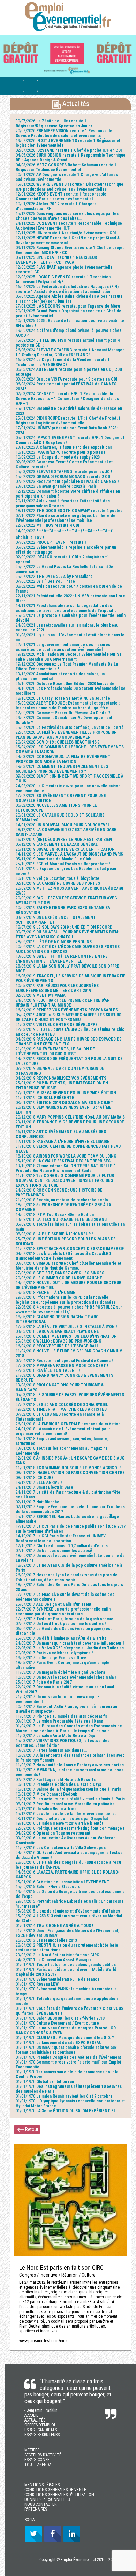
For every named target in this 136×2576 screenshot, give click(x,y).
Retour (31, 2129)
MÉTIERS (32, 2450)
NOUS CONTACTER (40, 2504)
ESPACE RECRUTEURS (42, 2435)
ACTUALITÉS (35, 2420)
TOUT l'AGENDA (38, 2465)
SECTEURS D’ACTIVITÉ (43, 2455)
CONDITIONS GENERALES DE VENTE (55, 2490)
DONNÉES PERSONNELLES (47, 2499)
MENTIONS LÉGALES (42, 2485)
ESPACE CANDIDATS (41, 2430)
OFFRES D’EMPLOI (40, 2425)
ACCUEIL (31, 2415)
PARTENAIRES (36, 2509)
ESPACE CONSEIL (39, 2460)
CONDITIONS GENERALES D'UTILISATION (59, 2495)
